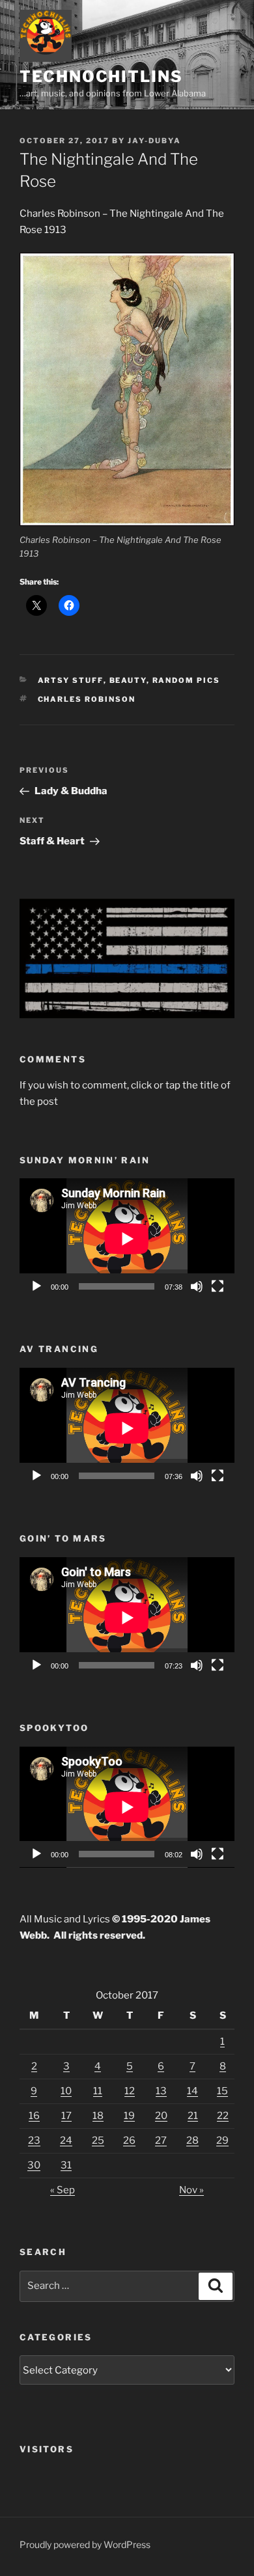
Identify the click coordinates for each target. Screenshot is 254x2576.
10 (66, 2091)
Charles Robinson (87, 699)
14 (192, 2091)
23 (34, 2140)
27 (161, 2140)
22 (223, 2116)
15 (222, 2091)
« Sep (63, 2190)
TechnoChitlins (101, 76)
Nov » (191, 2190)
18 (98, 2116)
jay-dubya (154, 141)
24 (66, 2140)
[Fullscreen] (218, 1286)
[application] (127, 1239)
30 (34, 2165)
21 (193, 2116)
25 (98, 2140)
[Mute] (197, 1286)
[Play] (36, 1286)
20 (161, 2116)
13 (161, 2091)
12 (130, 2091)
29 (222, 2140)
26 (129, 2140)
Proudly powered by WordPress (85, 2544)
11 (98, 2091)
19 (129, 2116)
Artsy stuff (71, 680)
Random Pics (187, 680)
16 (34, 2116)
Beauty (128, 680)
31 (66, 2165)
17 (66, 2116)
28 (192, 2140)
